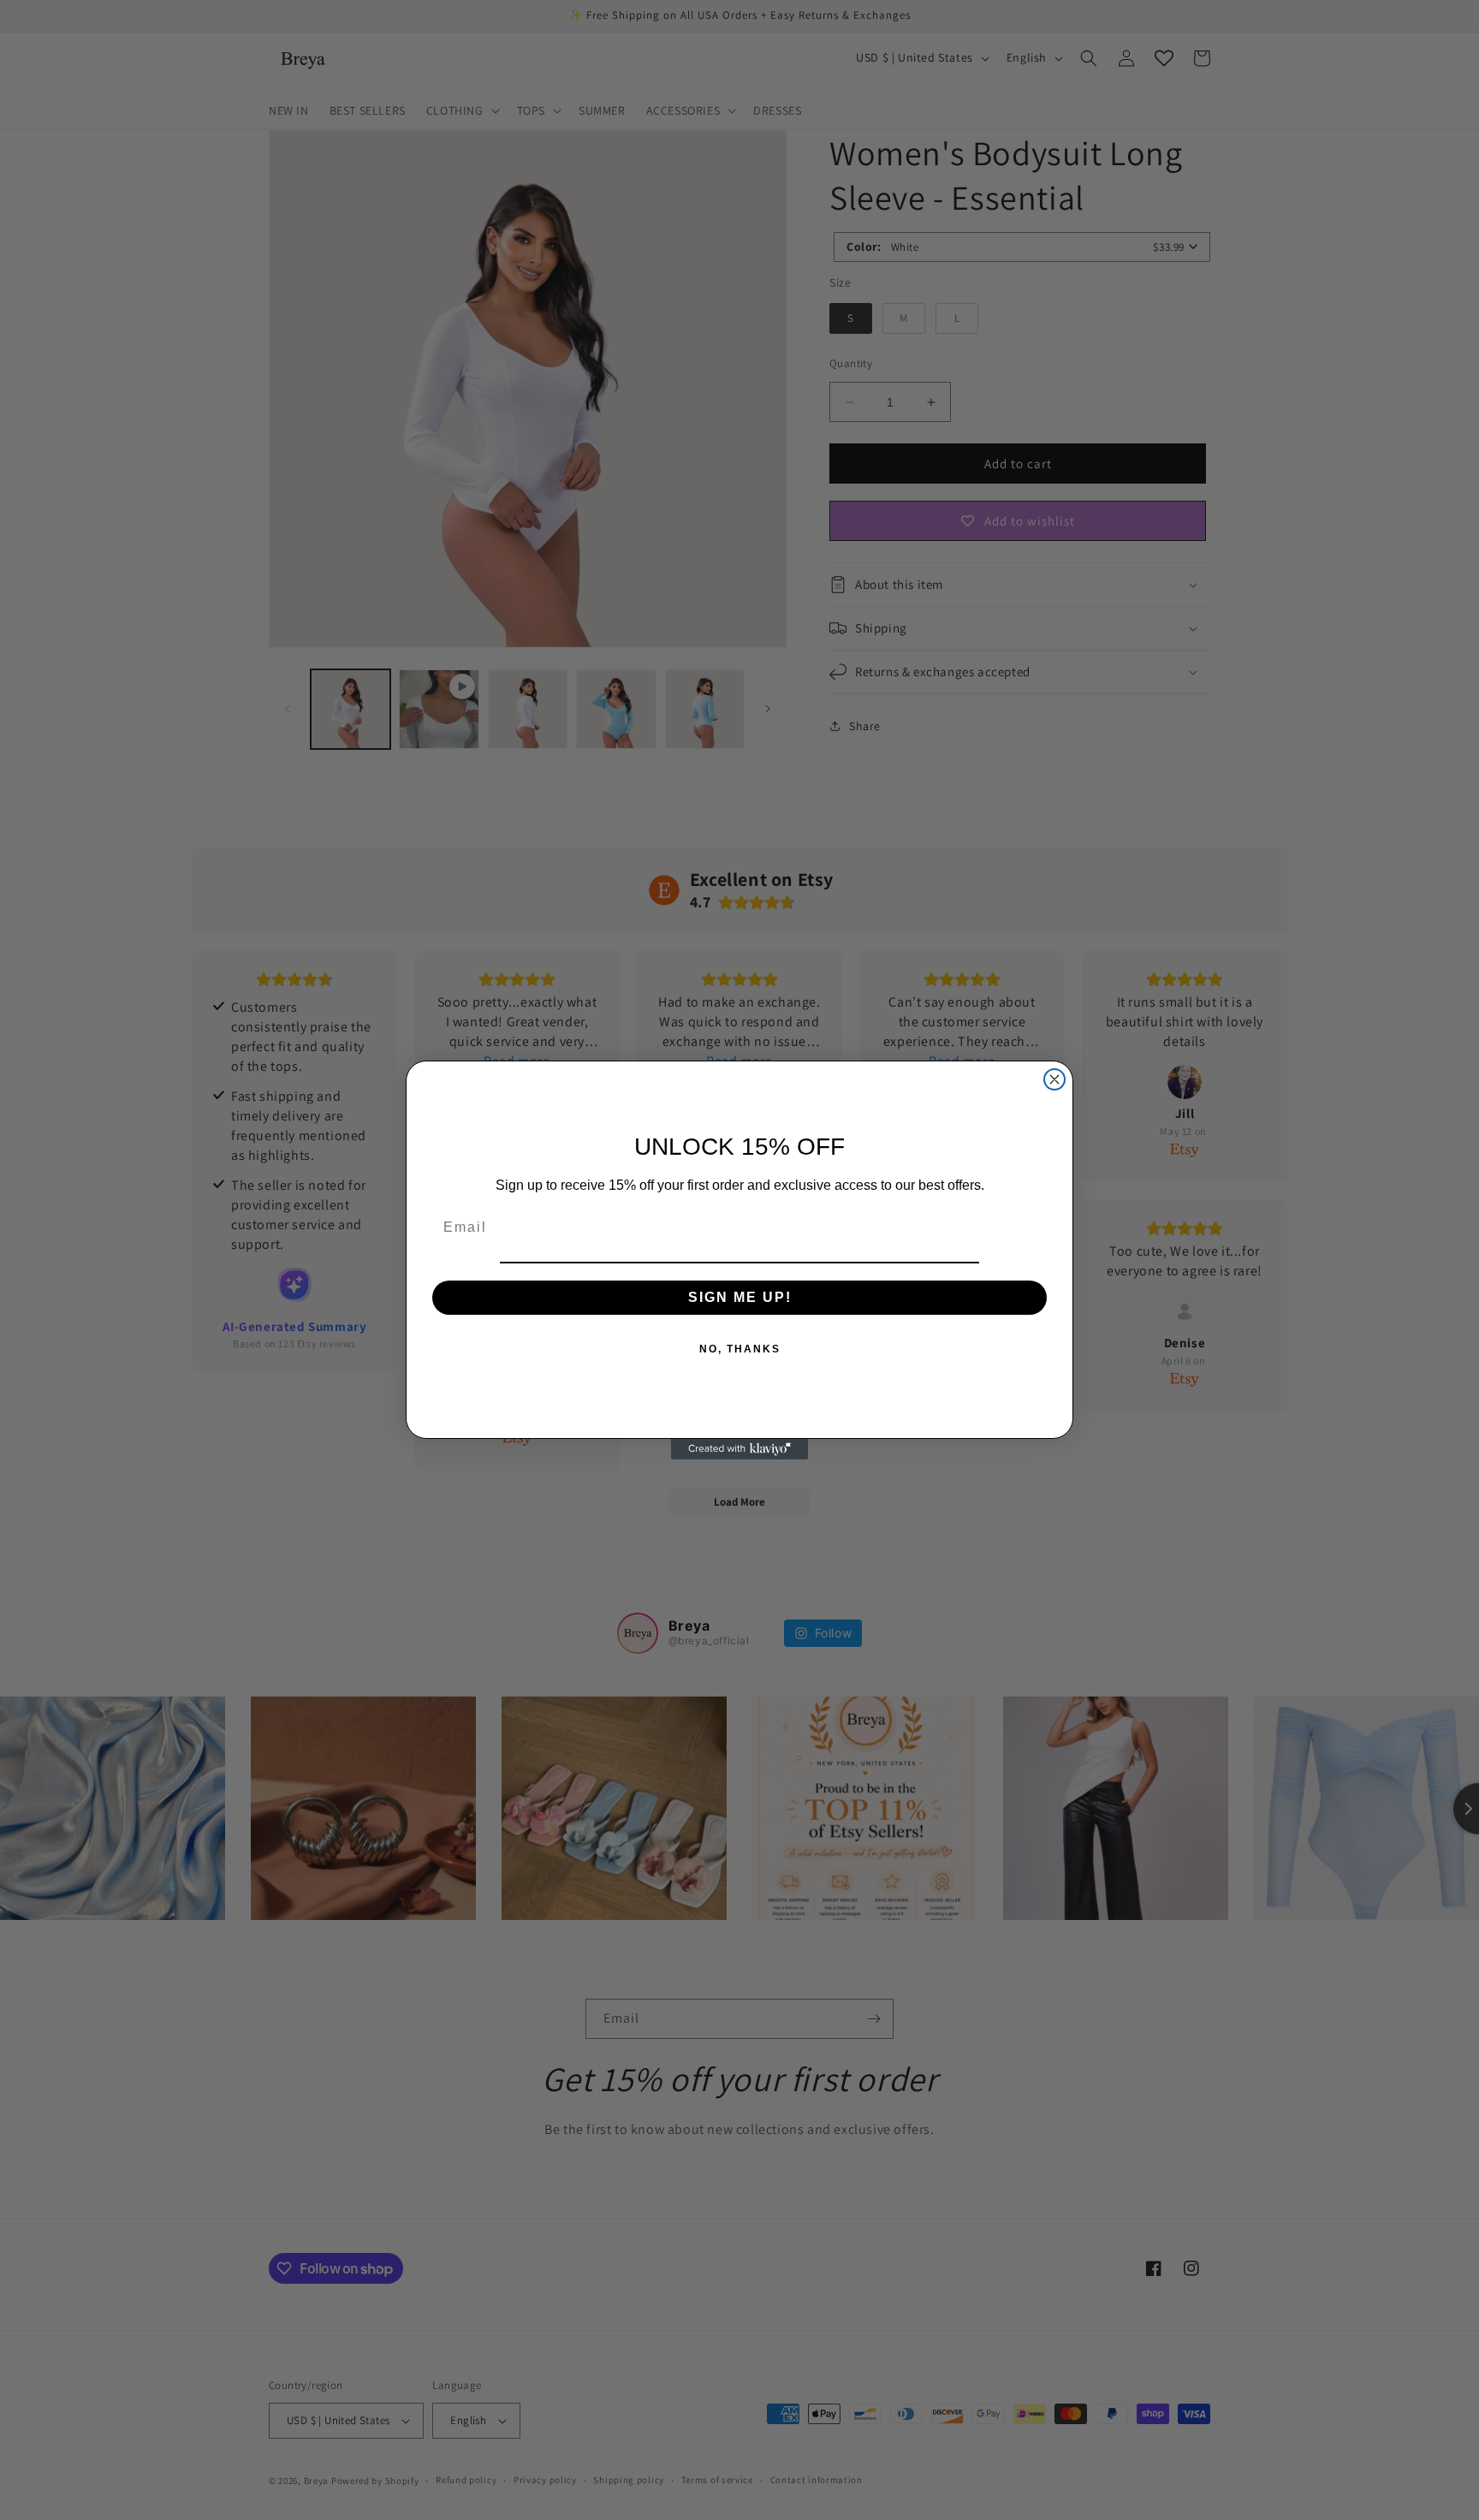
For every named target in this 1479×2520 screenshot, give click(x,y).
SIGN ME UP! (740, 1297)
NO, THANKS (740, 1349)
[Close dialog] (1054, 1079)
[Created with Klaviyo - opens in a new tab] (739, 1449)
